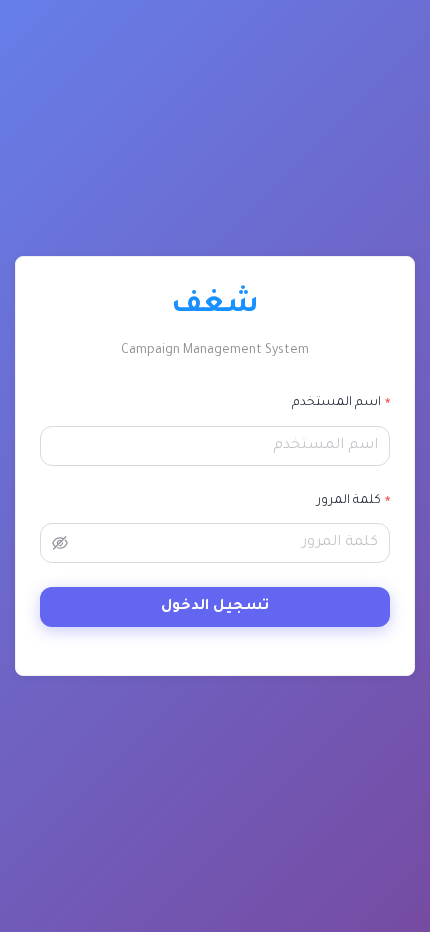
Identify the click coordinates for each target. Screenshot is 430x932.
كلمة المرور (349, 501)
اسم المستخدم (336, 403)
